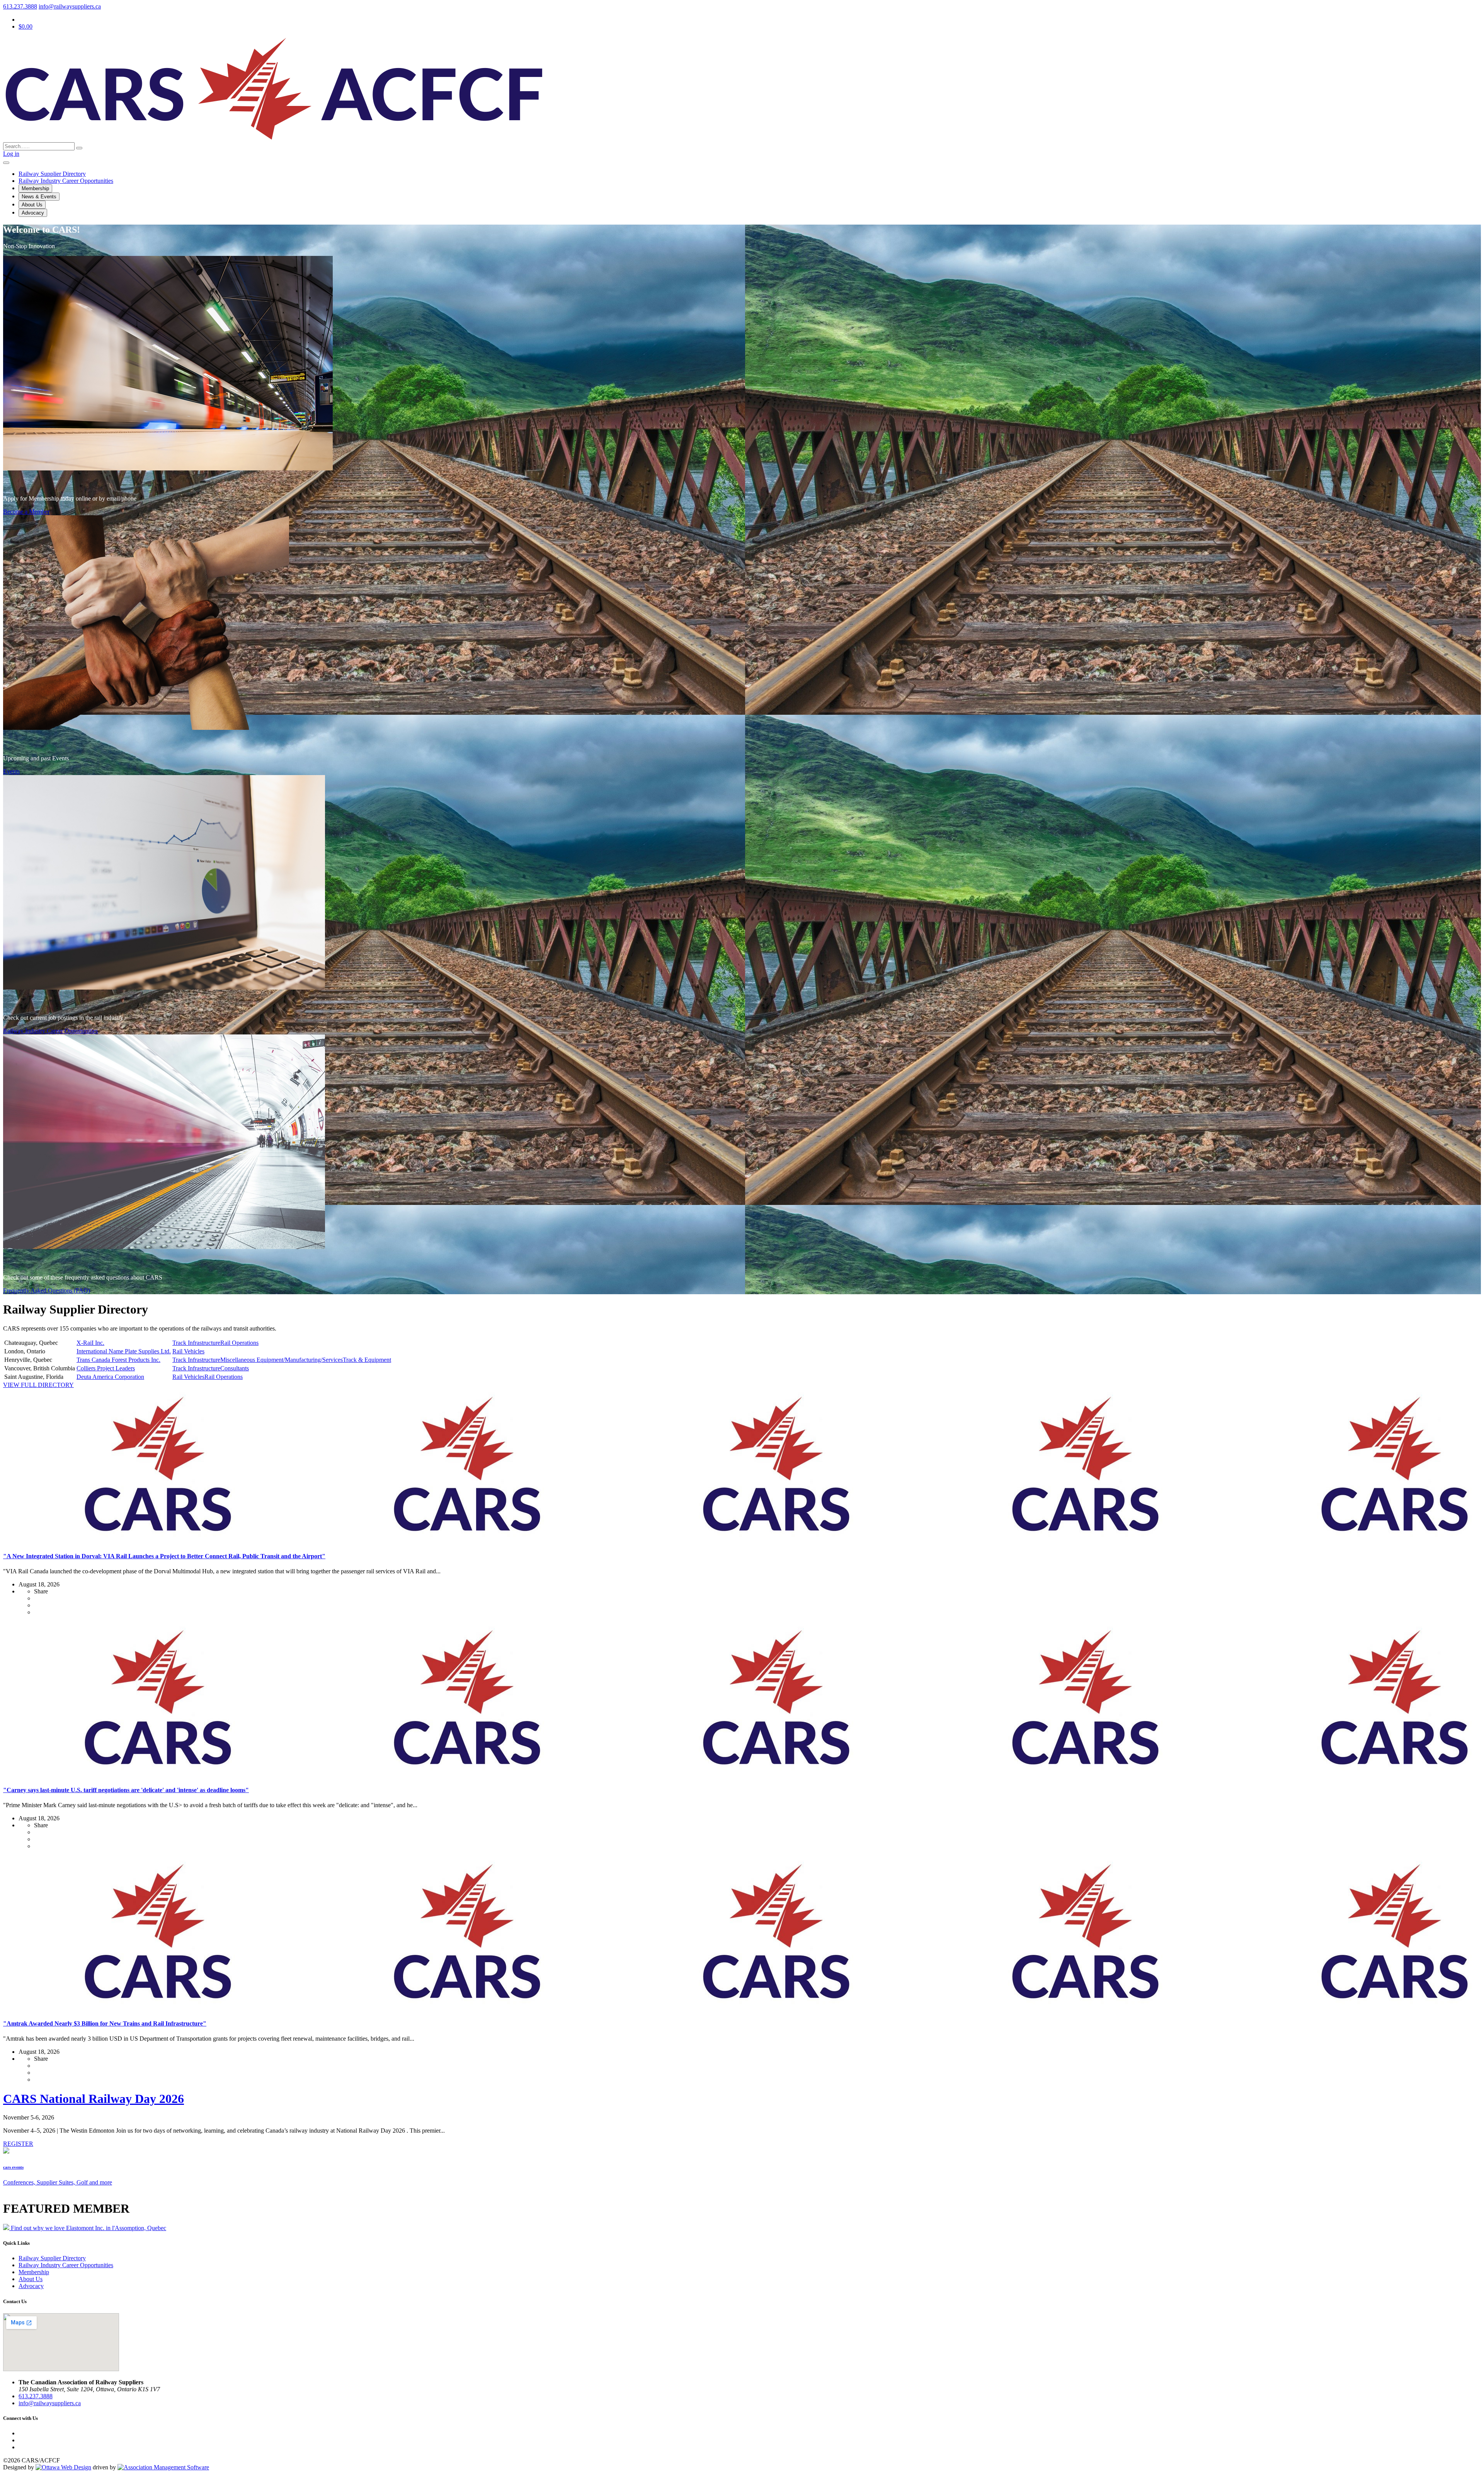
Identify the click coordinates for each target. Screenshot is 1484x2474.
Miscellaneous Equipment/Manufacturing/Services (282, 1360)
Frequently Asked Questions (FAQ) (47, 1291)
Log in (11, 154)
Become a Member (26, 512)
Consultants (235, 1368)
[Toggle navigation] (6, 163)
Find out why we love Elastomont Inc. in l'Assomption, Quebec (88, 2228)
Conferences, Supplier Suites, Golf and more (58, 2182)
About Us (32, 205)
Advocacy (33, 213)
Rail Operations (239, 1343)
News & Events (39, 197)
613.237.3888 (20, 6)
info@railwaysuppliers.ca (70, 6)
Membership (35, 188)
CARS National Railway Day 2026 (94, 2099)
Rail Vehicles (188, 1351)
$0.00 (26, 26)
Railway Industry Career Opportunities (50, 1031)
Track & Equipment (367, 1360)
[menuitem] (34, 2272)
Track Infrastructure (196, 1343)
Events (11, 771)
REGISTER (18, 2144)
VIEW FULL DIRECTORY (38, 1385)
